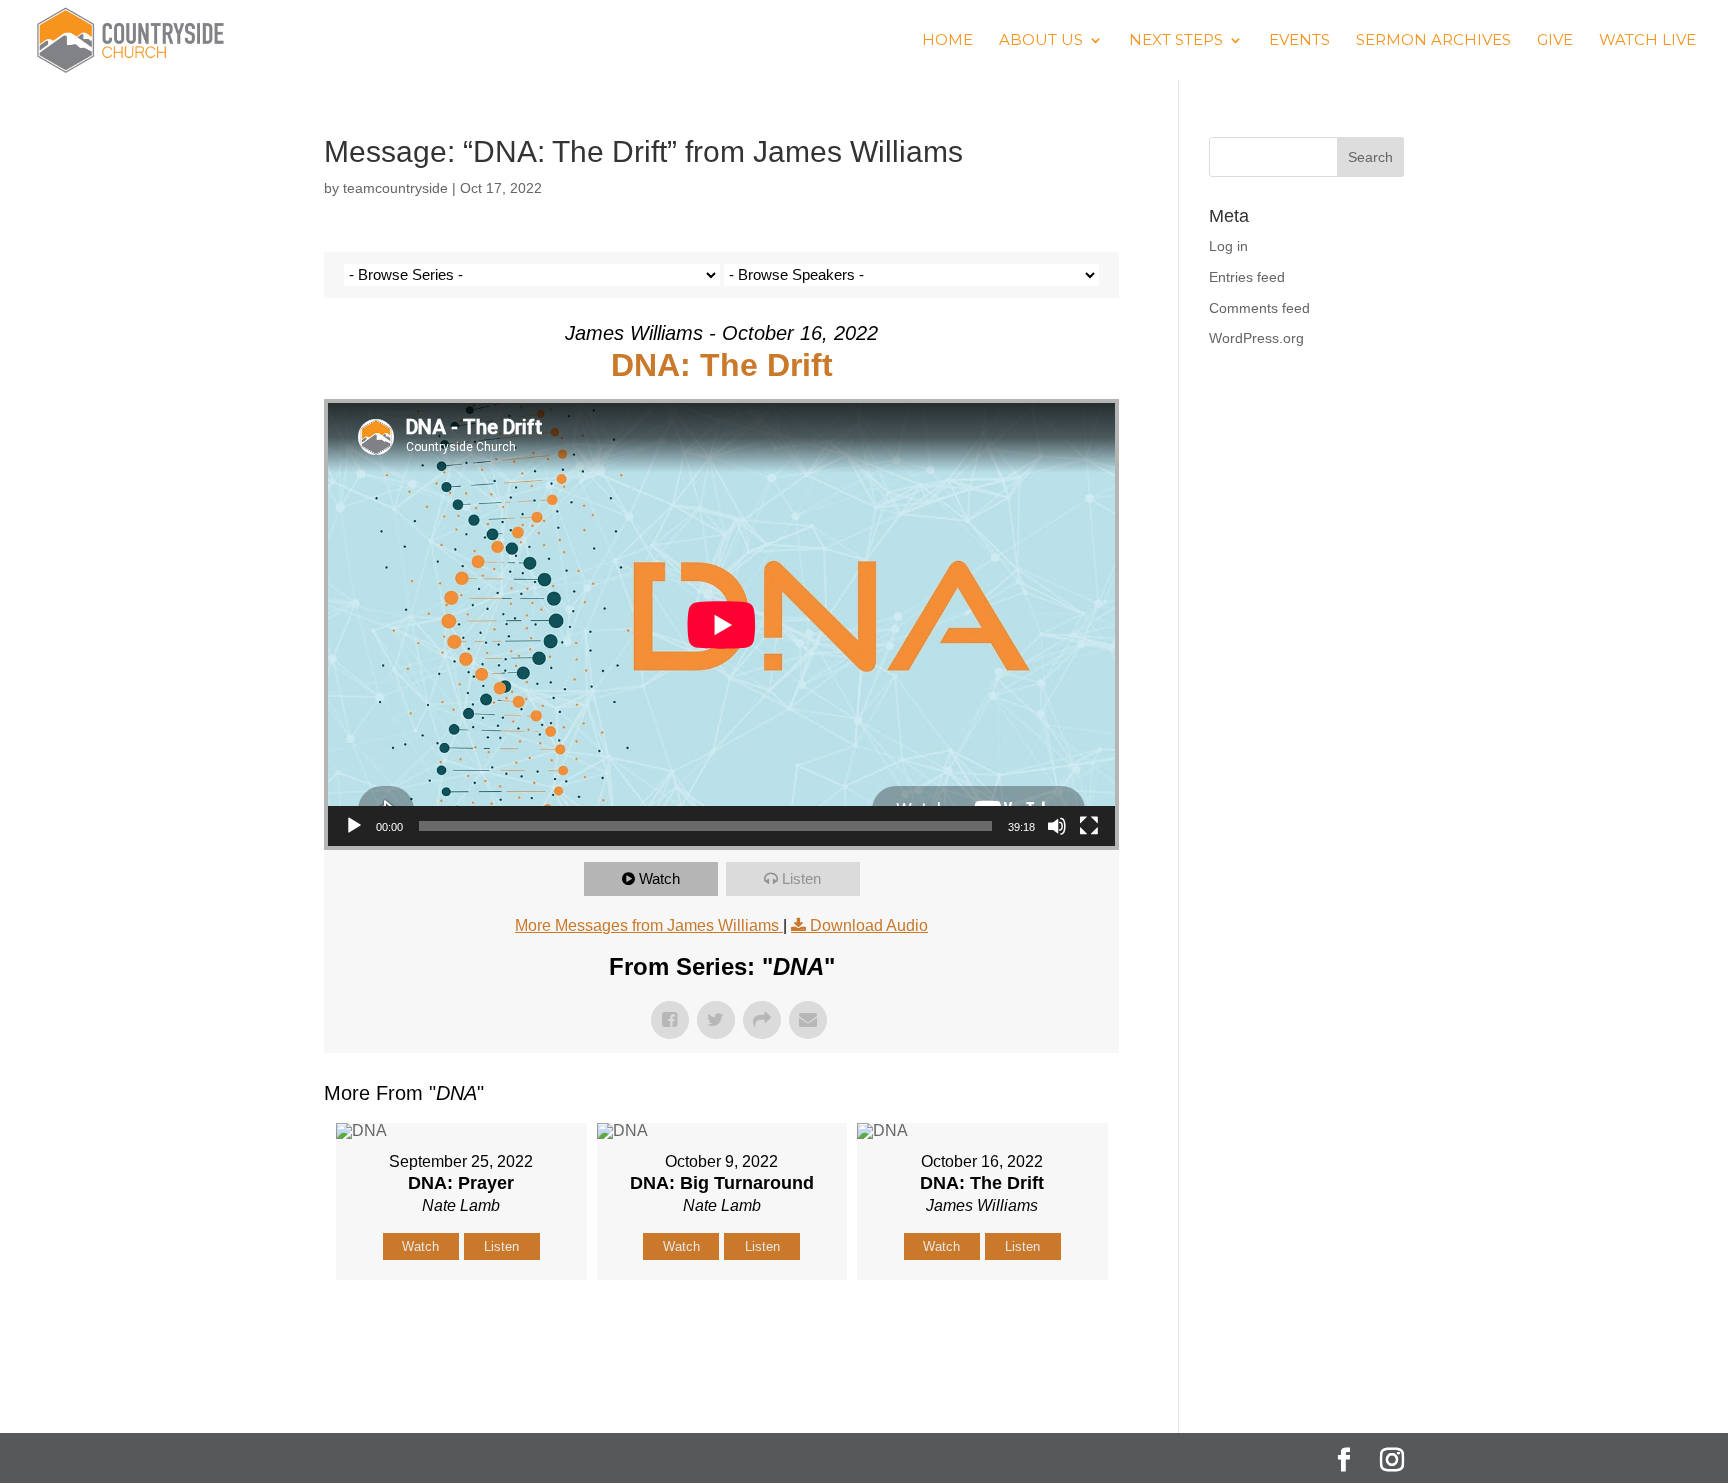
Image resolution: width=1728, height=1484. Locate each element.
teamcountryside (395, 188)
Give (1555, 41)
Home (947, 41)
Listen (801, 878)
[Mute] (1057, 826)
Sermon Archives (1433, 41)
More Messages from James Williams (649, 925)
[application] (721, 624)
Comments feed (1259, 308)
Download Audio (869, 925)
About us (1041, 41)
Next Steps (1176, 41)
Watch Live (1647, 41)
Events (1299, 41)
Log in (1228, 246)
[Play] (354, 826)
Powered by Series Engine (1045, 1330)
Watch (659, 878)
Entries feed (1247, 277)
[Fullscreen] (1089, 826)
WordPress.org (1256, 338)
